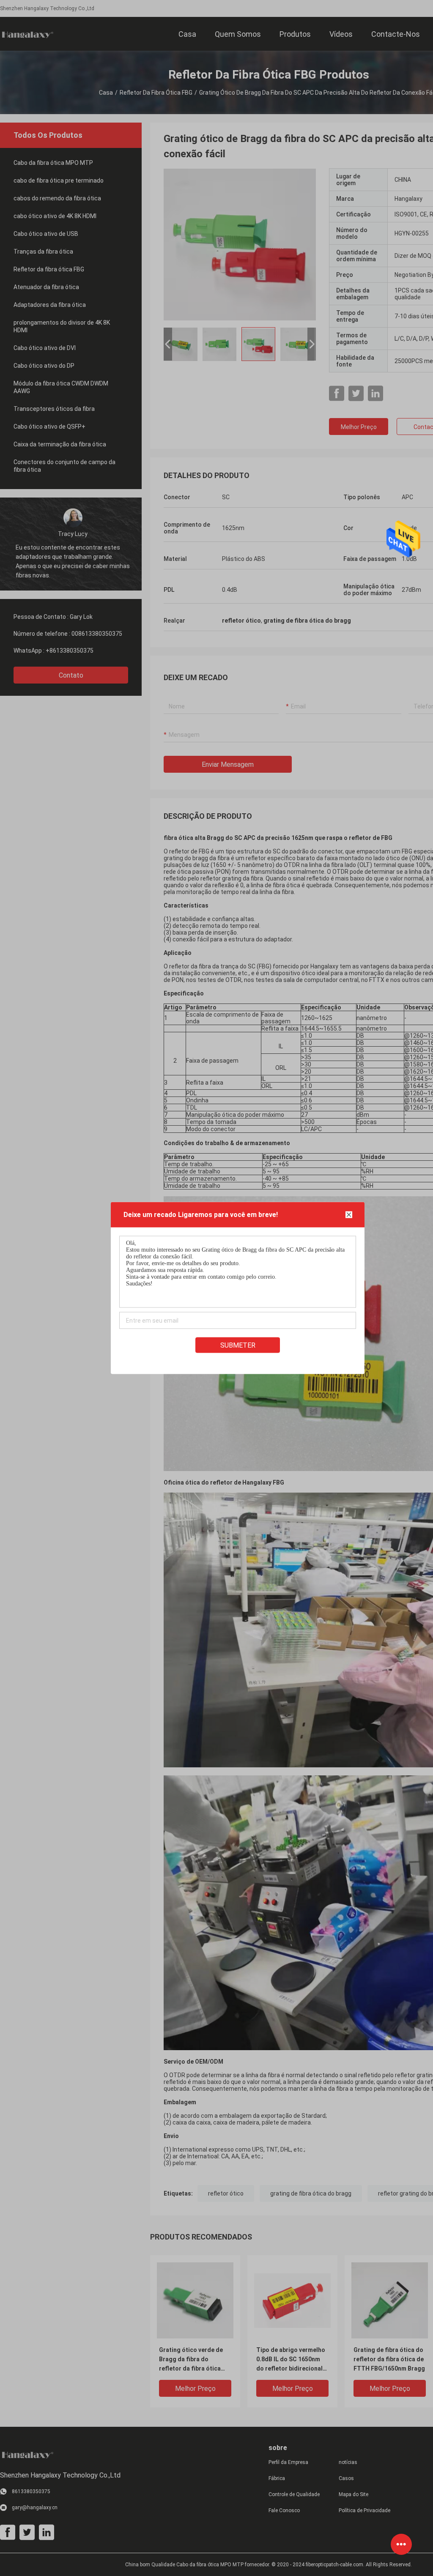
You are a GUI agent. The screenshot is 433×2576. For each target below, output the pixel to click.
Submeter (238, 1345)
